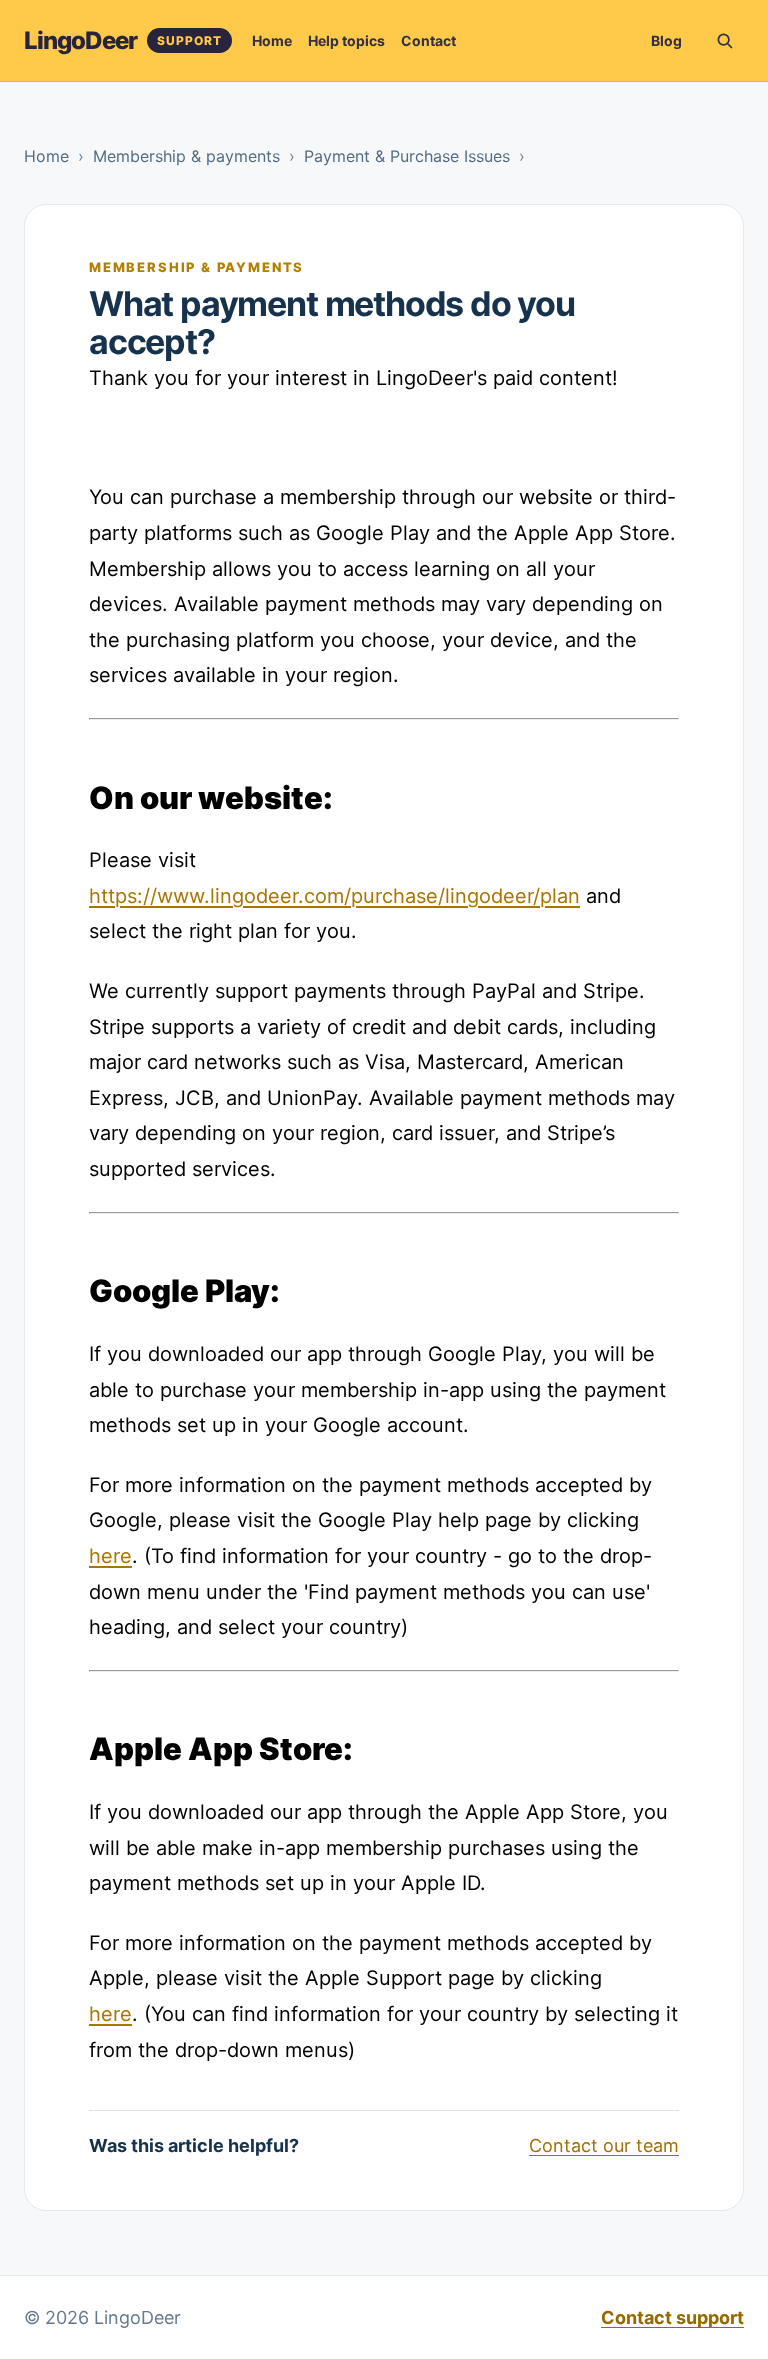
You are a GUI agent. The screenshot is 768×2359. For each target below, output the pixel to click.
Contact (428, 40)
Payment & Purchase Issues (407, 156)
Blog (666, 40)
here (110, 1556)
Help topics (346, 40)
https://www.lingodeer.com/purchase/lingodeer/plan (334, 896)
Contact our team (604, 2145)
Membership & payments (186, 156)
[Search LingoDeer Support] (724, 41)
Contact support (672, 2317)
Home (272, 40)
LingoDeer (80, 40)
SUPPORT (189, 40)
